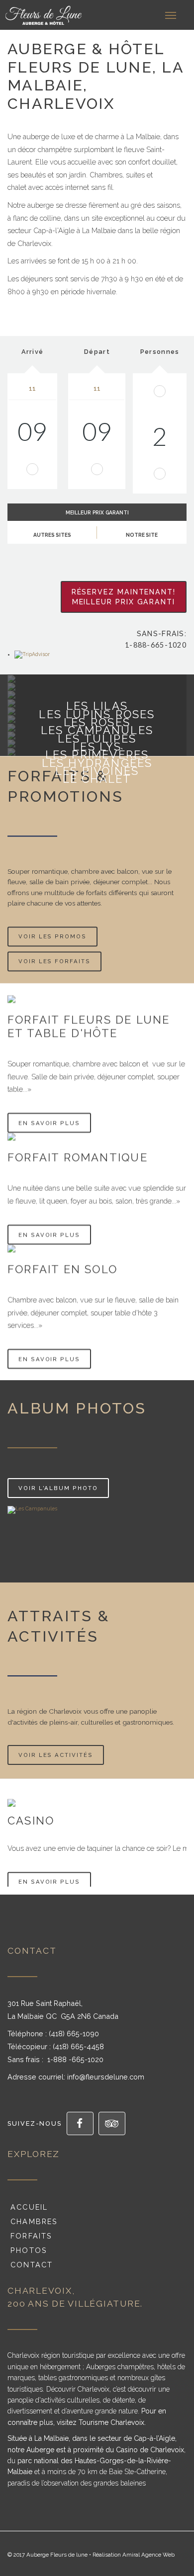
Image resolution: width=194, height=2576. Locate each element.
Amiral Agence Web (148, 2555)
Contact (30, 2265)
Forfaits (30, 2236)
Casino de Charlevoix (150, 2450)
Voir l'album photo (58, 1488)
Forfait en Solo (62, 1269)
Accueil (28, 2207)
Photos (27, 2250)
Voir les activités (56, 1755)
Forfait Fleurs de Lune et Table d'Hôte (89, 1026)
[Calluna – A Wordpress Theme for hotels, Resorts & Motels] (17, 15)
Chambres (33, 2221)
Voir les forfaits (54, 961)
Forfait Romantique (78, 1157)
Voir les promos (52, 936)
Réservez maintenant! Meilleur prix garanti (124, 597)
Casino (31, 1821)
